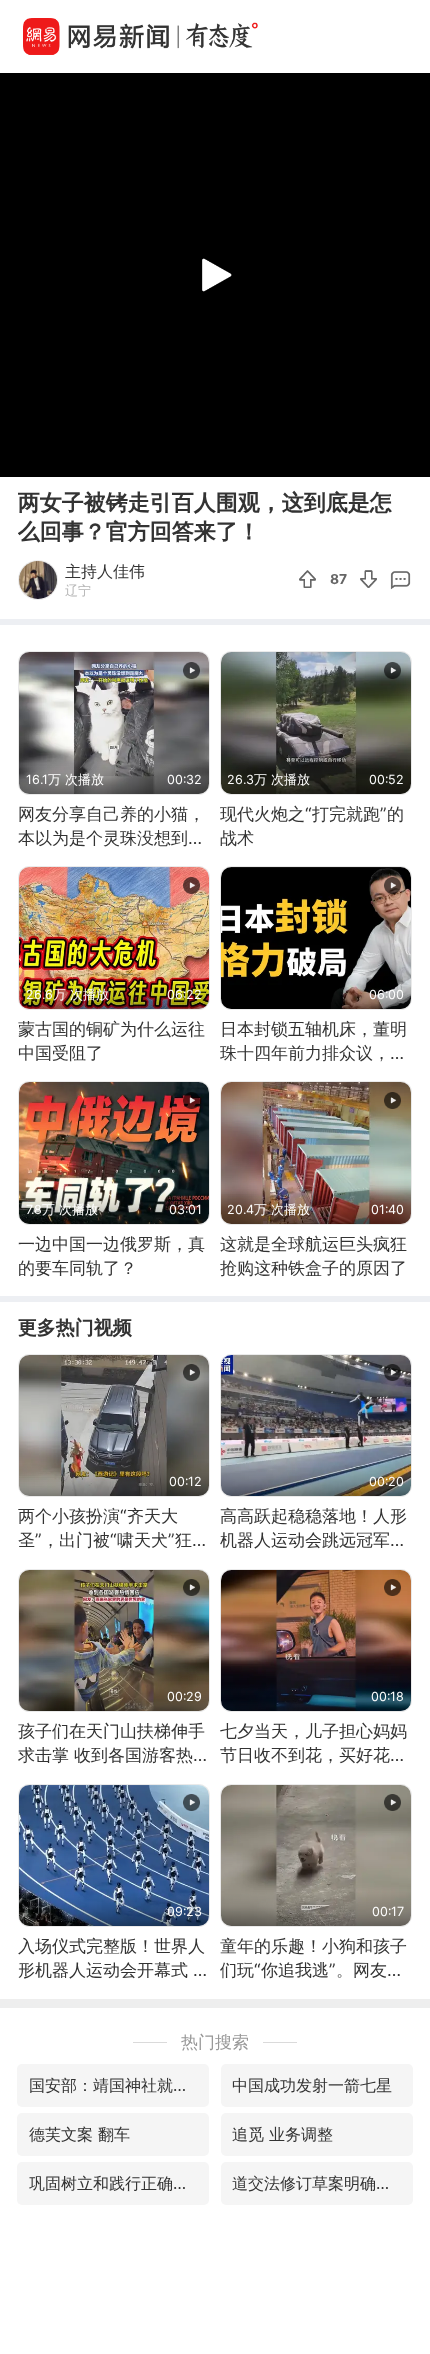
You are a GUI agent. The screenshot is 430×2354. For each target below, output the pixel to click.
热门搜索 (215, 2041)
